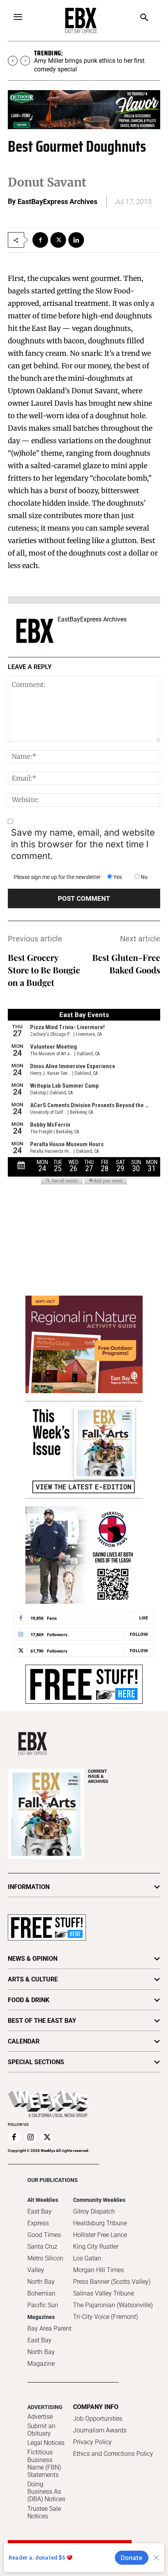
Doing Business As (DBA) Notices (46, 2492)
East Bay (39, 2340)
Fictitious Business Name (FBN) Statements (44, 2463)
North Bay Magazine (41, 2358)
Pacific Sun (43, 2305)
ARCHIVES (98, 1776)
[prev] (13, 61)
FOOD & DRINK (29, 2000)
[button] (144, 18)
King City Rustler (96, 2247)
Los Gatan (87, 2258)
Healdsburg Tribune (100, 2223)
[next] (25, 61)
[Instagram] (30, 2137)
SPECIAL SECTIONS (36, 2062)
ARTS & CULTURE (33, 1979)
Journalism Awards (100, 2430)
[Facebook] (40, 240)
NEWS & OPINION (33, 1959)
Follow (139, 1634)
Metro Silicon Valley (45, 2264)
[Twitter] (58, 240)
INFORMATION (29, 1887)
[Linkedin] (76, 240)
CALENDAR (24, 2041)
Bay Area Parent (49, 2328)
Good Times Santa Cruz (44, 2241)
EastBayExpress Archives (57, 201)
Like (144, 1618)
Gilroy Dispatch (94, 2211)
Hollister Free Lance (100, 2235)
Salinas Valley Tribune (104, 2293)
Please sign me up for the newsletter (57, 877)
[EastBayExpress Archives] (35, 631)
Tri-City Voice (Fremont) (105, 2317)
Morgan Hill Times (98, 2270)
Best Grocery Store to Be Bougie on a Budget (44, 970)
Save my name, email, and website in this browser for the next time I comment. (83, 844)
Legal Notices (46, 2443)
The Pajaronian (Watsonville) (113, 2305)
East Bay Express (39, 2217)
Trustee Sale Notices (44, 2512)
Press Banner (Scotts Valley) (112, 2282)
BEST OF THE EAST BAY (42, 2021)
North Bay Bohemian (41, 2288)
